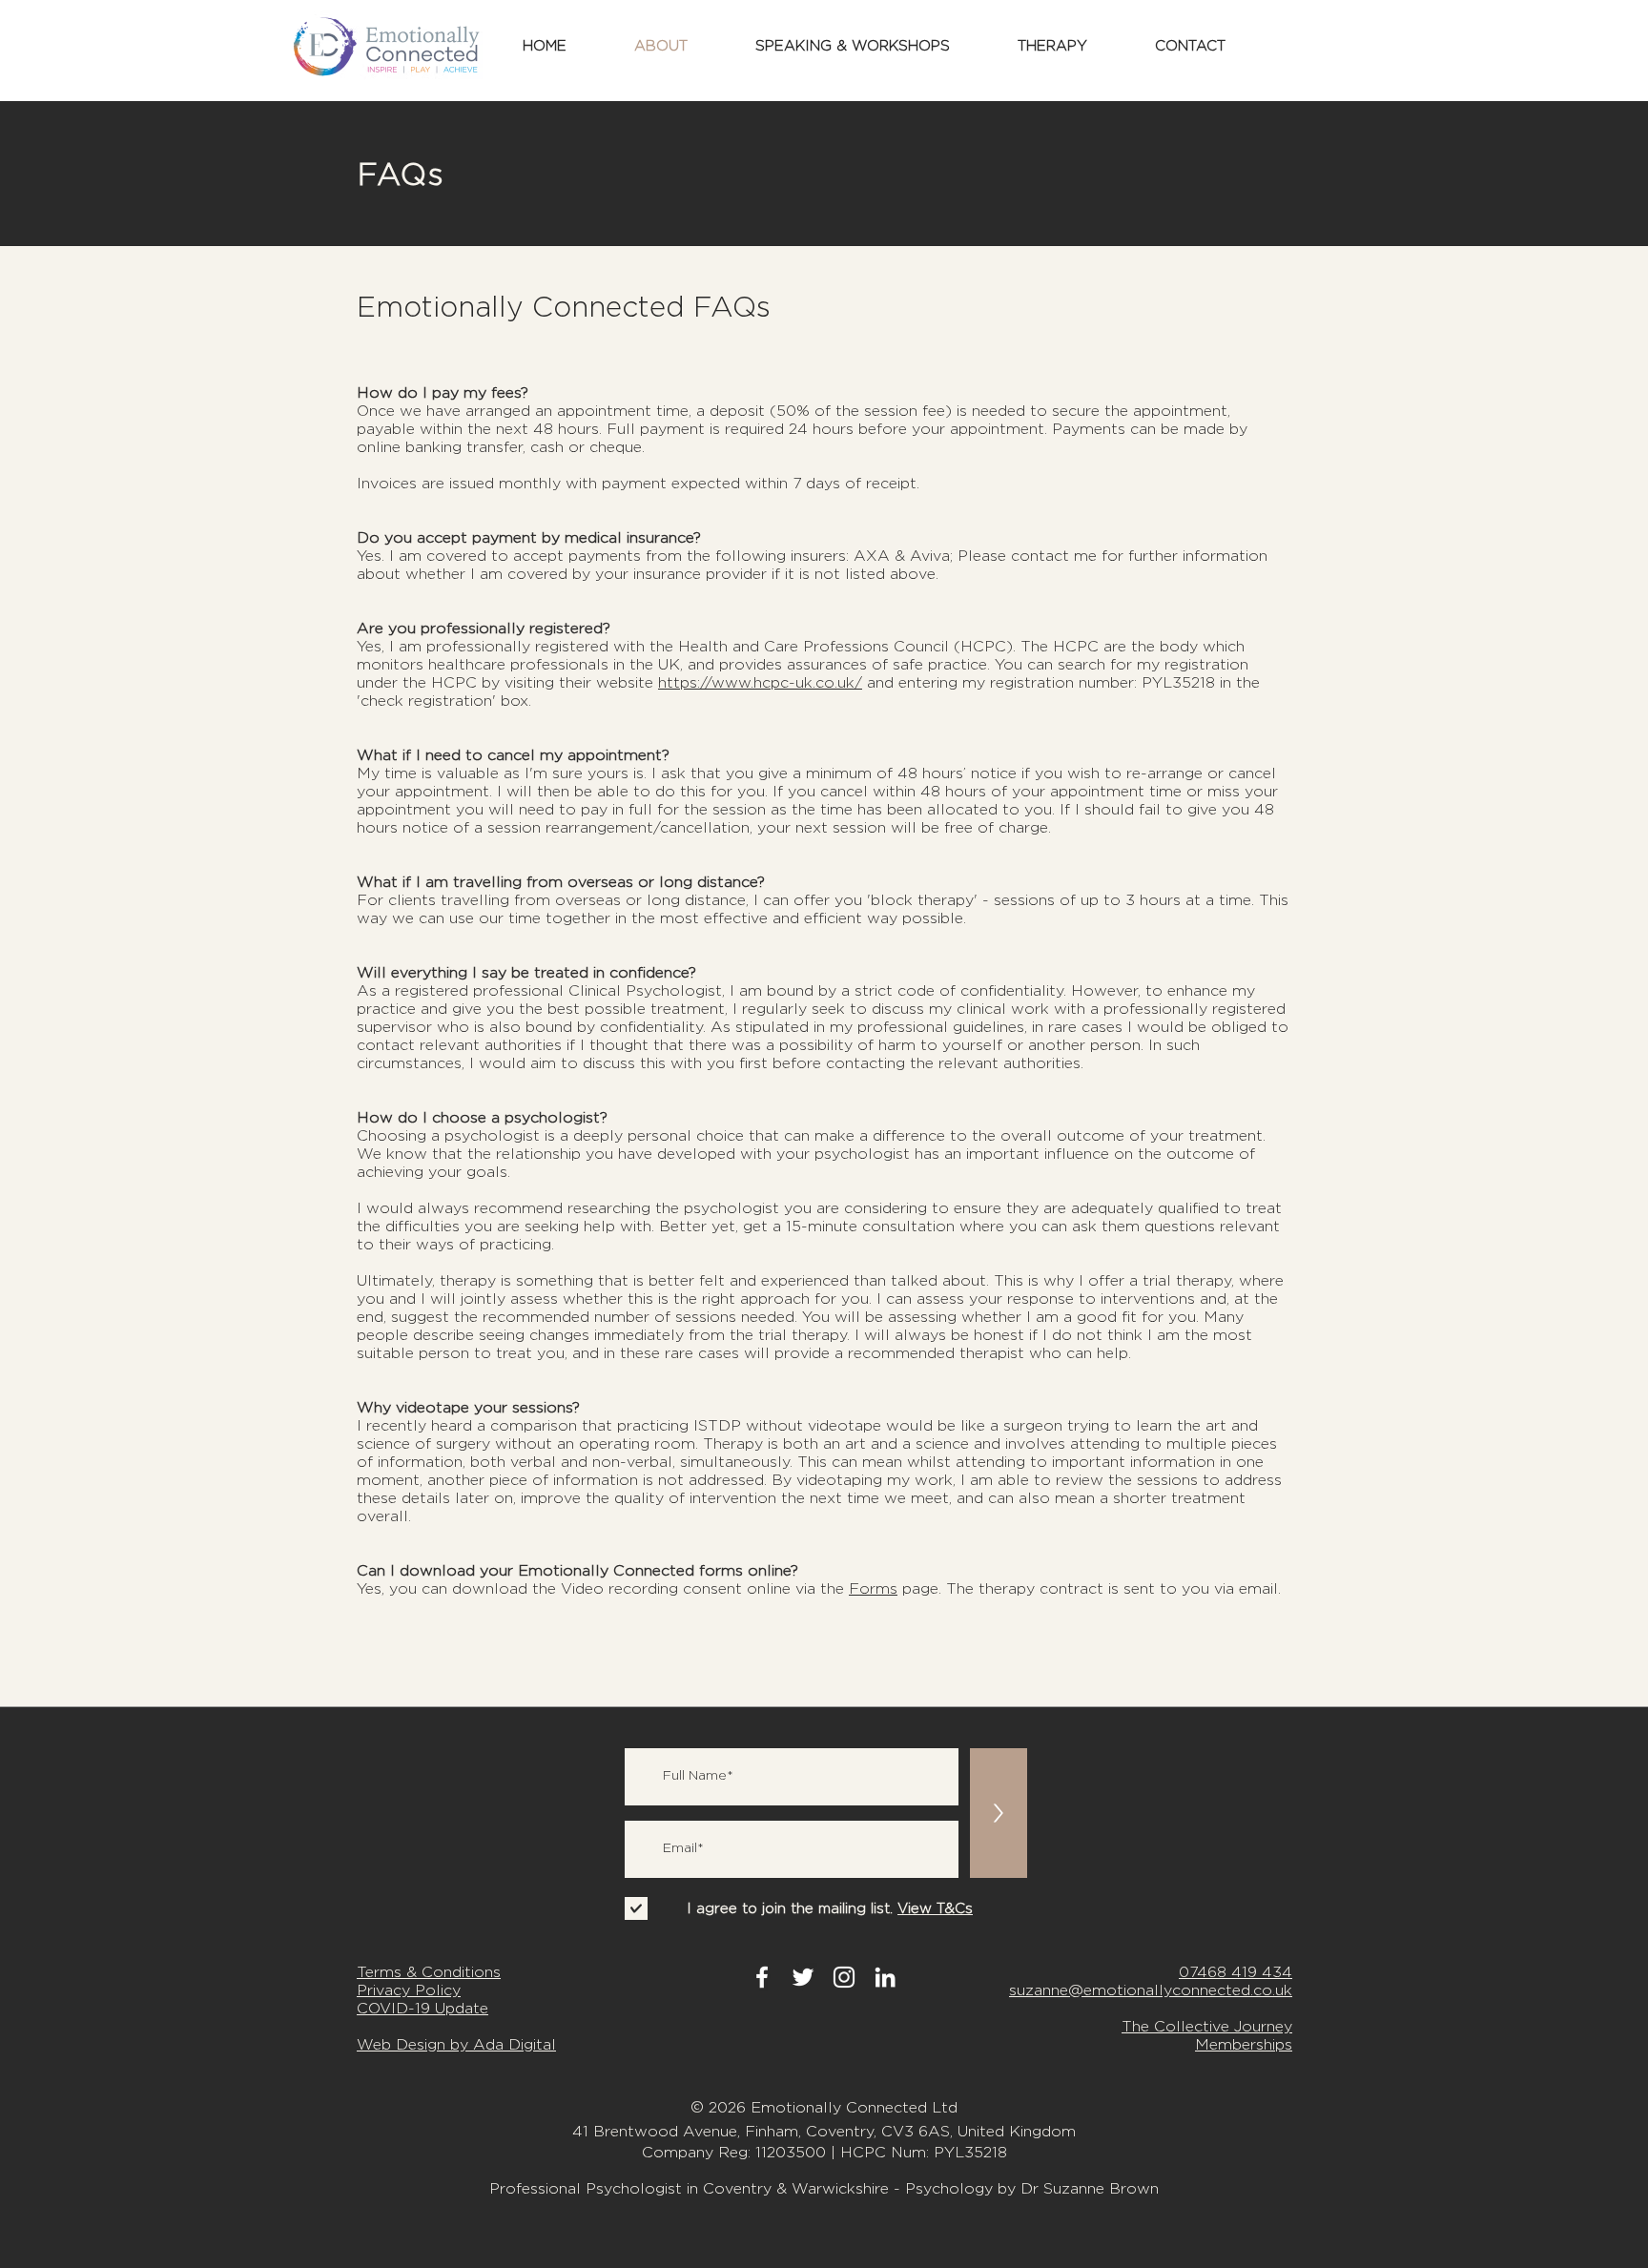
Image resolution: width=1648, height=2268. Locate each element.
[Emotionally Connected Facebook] (762, 1977)
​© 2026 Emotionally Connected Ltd (824, 2107)
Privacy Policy (409, 1990)
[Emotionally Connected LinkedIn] (885, 1977)
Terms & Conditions (429, 1972)
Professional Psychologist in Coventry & (640, 2188)
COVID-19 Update (422, 2008)
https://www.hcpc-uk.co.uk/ (760, 682)
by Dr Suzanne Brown (1078, 2188)
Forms (873, 1588)
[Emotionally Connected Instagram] (844, 1977)
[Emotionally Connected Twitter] (803, 1977)
